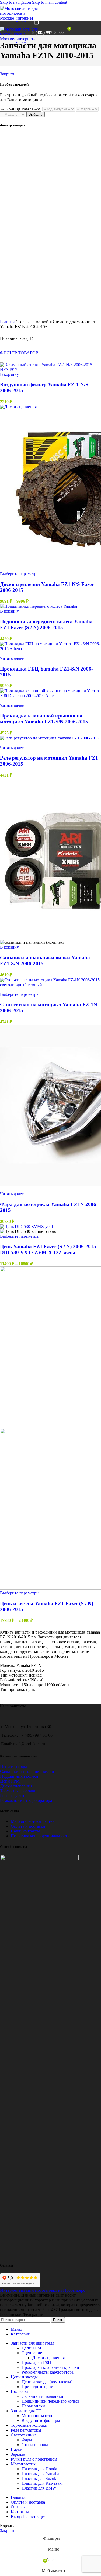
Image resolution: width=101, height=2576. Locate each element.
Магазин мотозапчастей (33, 1821)
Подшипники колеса (19, 1776)
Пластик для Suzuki (39, 2478)
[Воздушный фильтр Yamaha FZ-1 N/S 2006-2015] (50, 369)
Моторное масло (37, 2416)
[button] (9, 374)
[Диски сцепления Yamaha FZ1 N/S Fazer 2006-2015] (18, 407)
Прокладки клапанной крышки (50, 2367)
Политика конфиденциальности (40, 1836)
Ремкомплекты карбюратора (26, 1800)
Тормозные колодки (18, 1791)
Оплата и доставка (28, 1826)
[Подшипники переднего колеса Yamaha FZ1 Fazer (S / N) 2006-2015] (39, 606)
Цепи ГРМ (10, 1781)
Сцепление (32, 2353)
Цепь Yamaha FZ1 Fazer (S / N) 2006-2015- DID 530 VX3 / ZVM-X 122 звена (49, 1249)
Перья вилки (33, 2406)
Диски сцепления (16, 1786)
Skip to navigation (16, 2)
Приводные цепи (37, 2387)
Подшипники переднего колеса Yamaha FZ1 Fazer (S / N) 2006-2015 (46, 624)
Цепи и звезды (13, 1767)
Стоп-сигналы (35, 2445)
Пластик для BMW (39, 2488)
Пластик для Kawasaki (42, 2483)
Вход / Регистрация (29, 2517)
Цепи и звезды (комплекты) (47, 2382)
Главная (8, 322)
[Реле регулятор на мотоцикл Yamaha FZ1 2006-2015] (50, 738)
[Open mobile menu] (25, 28)
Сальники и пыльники (42, 2396)
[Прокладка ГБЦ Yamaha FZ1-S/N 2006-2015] (50, 649)
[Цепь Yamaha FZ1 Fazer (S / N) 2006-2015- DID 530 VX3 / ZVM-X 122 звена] (26, 1227)
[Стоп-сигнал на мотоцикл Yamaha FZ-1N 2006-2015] (50, 985)
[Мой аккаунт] (76, 28)
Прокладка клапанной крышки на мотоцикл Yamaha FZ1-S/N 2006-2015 (44, 719)
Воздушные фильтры (41, 2420)
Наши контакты (25, 1831)
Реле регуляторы (15, 1796)
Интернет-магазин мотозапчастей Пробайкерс (43, 2290)
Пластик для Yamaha (40, 2474)
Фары (27, 2440)
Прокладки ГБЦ (36, 2362)
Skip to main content (50, 2)
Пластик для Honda (39, 2469)
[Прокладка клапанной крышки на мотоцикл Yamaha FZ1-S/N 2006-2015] (50, 696)
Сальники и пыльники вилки (27, 1771)
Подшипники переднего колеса (50, 2401)
